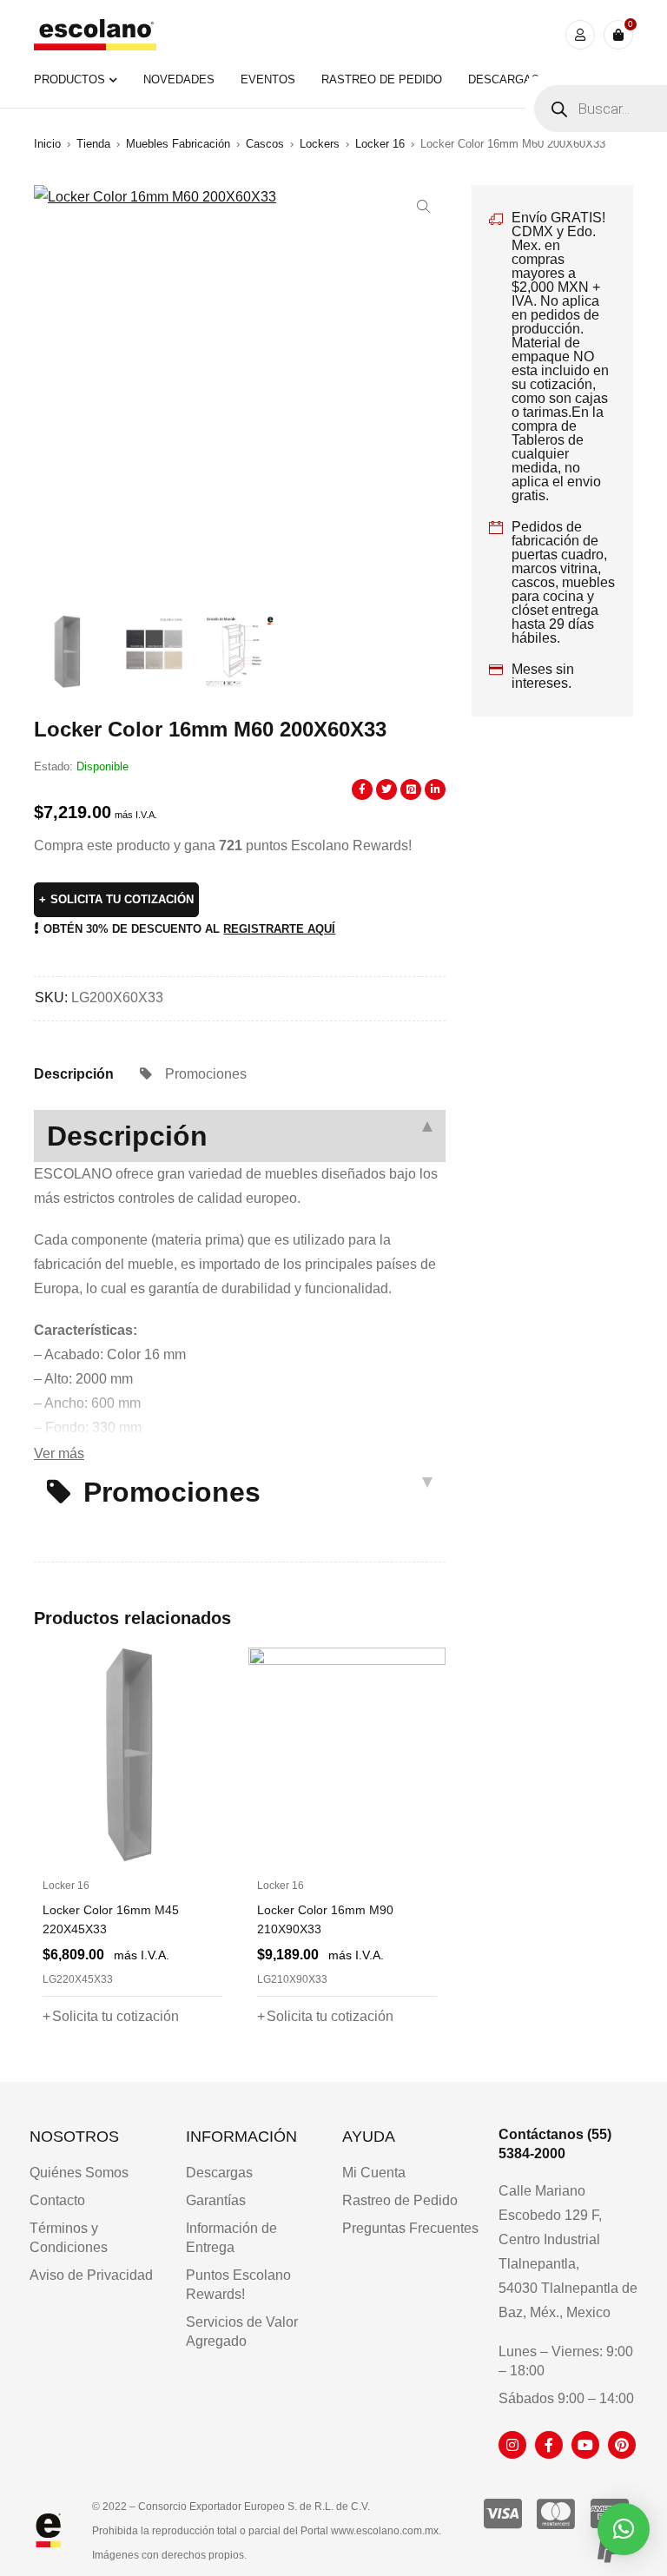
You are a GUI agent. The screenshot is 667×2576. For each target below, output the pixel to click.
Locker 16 (380, 144)
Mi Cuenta (374, 2173)
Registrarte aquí (279, 929)
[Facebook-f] (549, 2445)
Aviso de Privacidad (91, 2275)
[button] (424, 207)
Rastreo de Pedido (400, 2200)
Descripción (74, 1074)
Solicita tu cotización (122, 899)
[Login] (580, 35)
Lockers (320, 144)
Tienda (93, 144)
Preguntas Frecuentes (410, 2228)
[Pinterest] (622, 2445)
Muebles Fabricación (178, 144)
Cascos (265, 144)
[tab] (74, 1074)
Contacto (57, 2200)
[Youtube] (585, 2445)
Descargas (219, 2173)
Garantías (216, 2200)
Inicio (47, 144)
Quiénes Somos (79, 2173)
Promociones (206, 1074)
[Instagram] (512, 2445)
